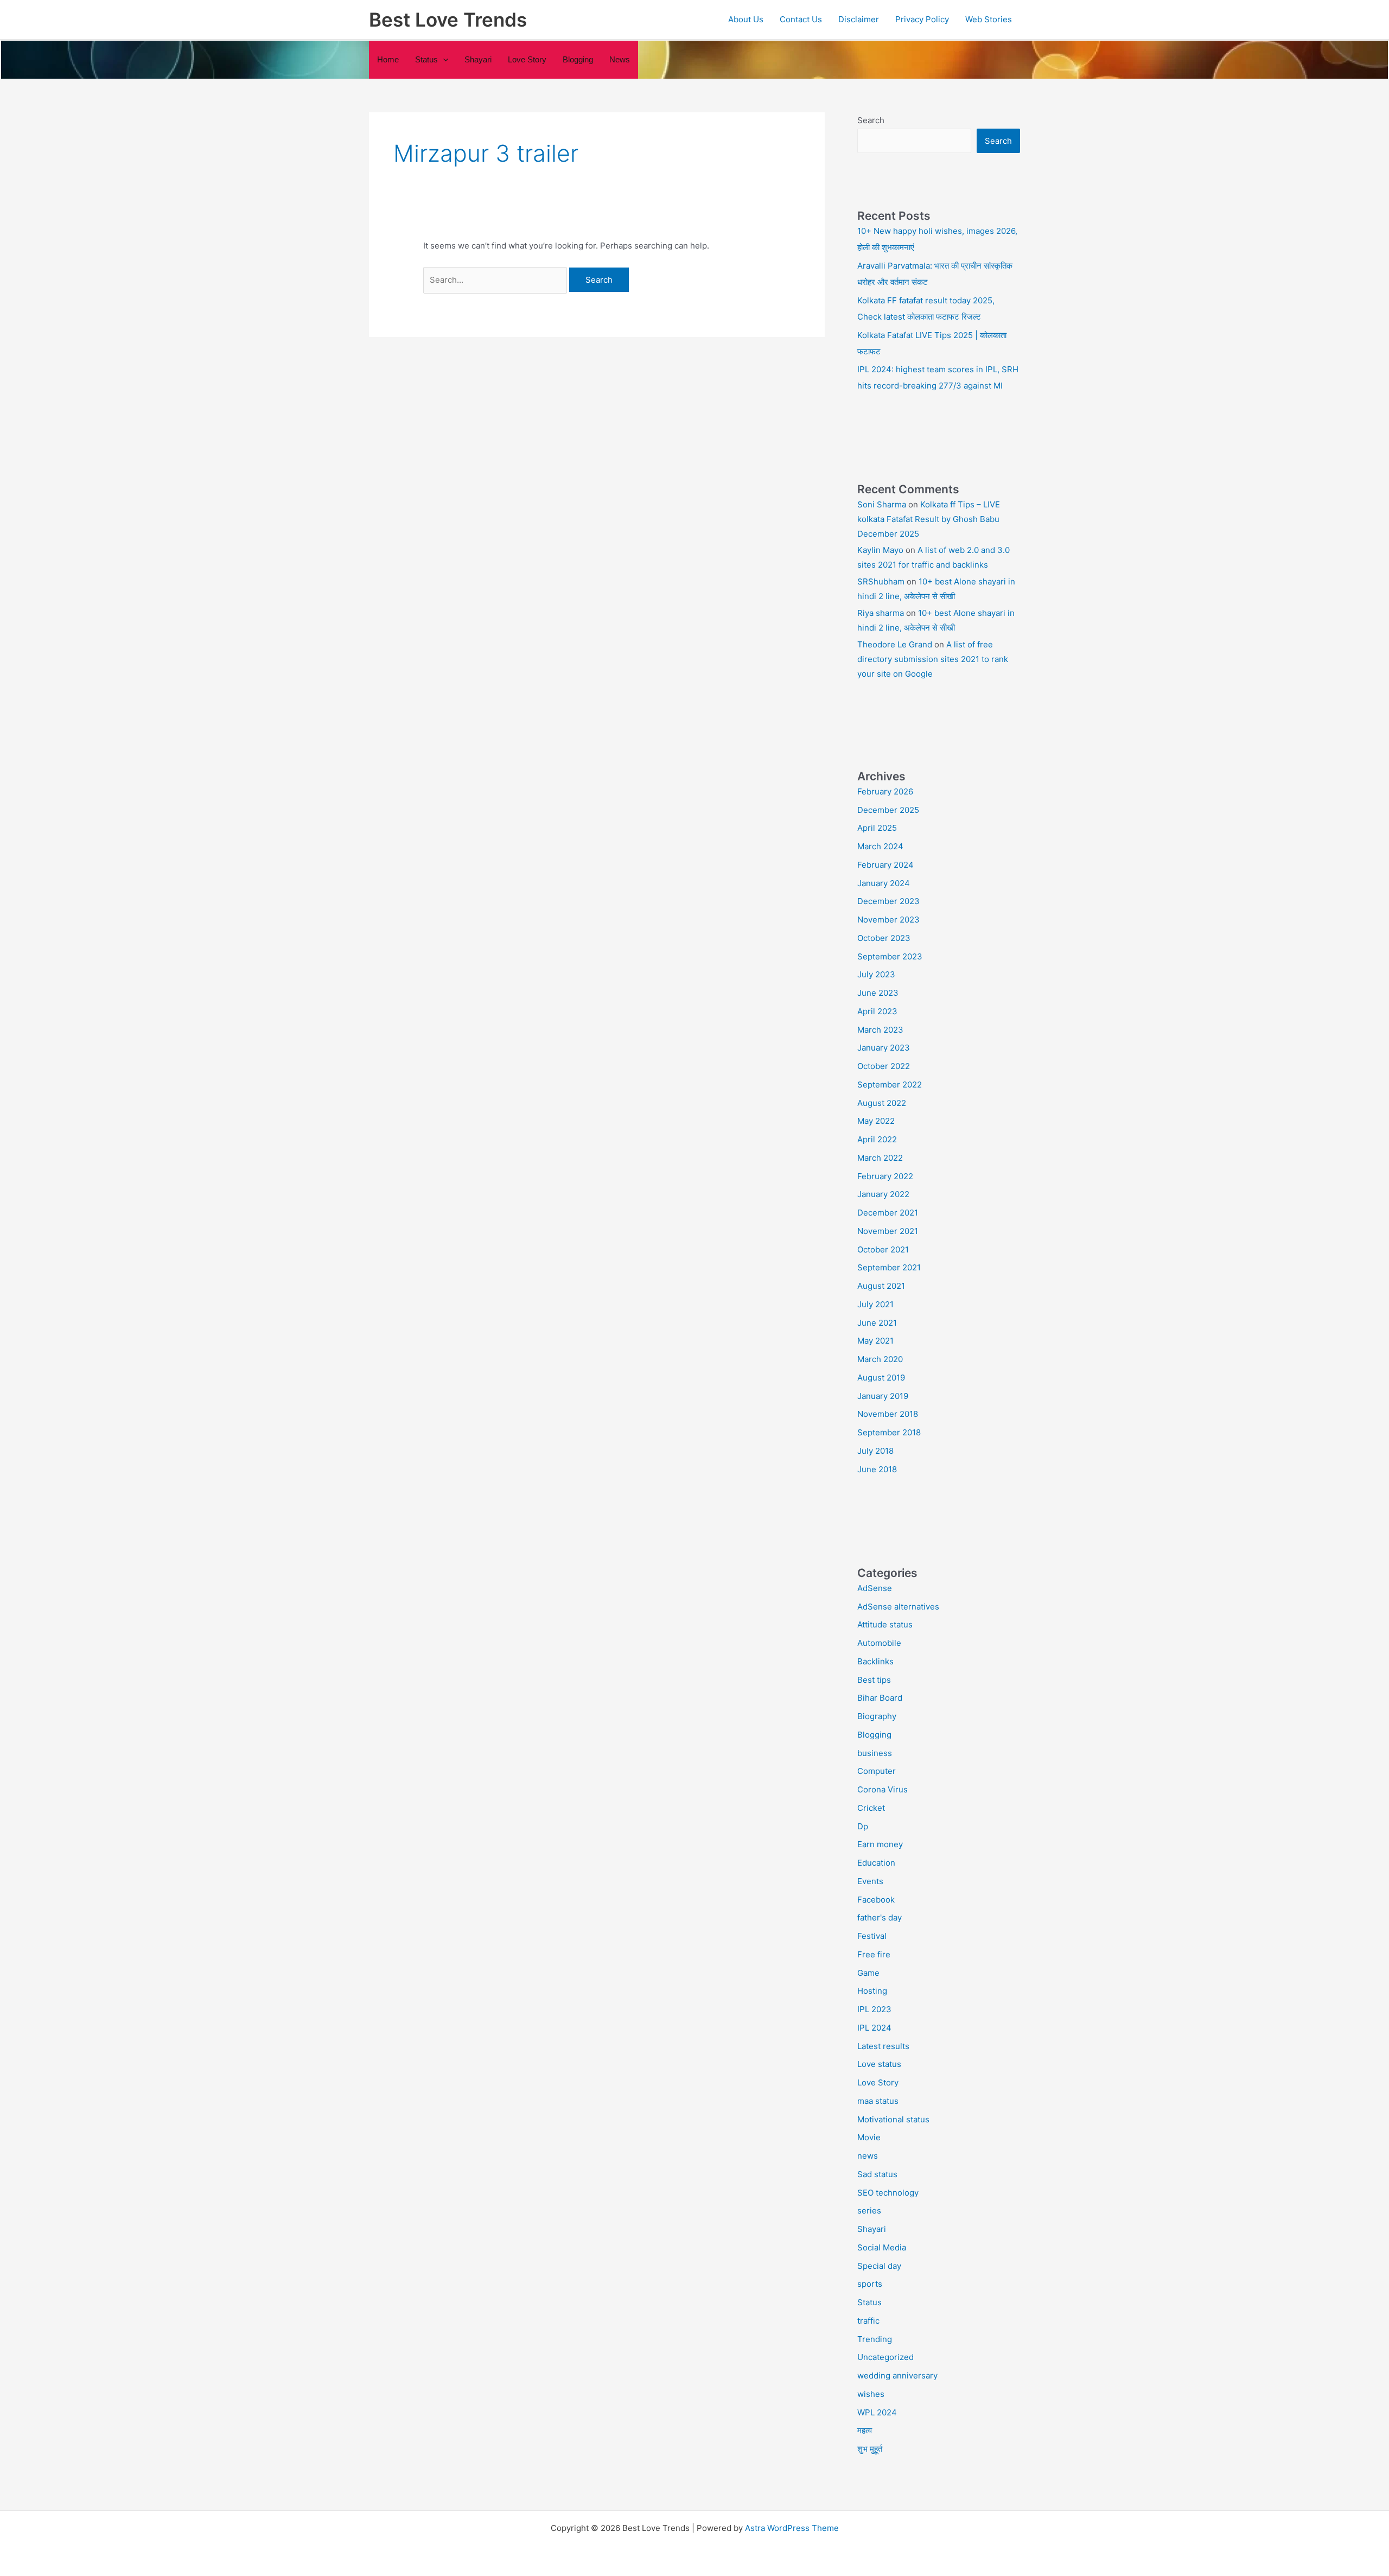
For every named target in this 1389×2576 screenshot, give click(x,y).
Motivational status (893, 2119)
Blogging (578, 59)
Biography (877, 1716)
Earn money (880, 1844)
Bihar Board (880, 1698)
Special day (879, 2266)
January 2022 (883, 1194)
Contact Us (801, 19)
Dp (863, 1826)
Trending (875, 2339)
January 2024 (884, 883)
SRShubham (881, 581)
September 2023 (890, 956)
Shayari (478, 59)
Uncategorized (885, 2357)
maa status (878, 2101)
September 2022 (890, 1085)
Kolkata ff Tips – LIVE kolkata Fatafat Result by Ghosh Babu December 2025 (929, 519)
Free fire (874, 1954)
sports (870, 2284)
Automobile (879, 1643)
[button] (443, 60)
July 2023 (876, 974)
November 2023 (888, 920)
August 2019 (881, 1378)
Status (869, 2302)
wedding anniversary (897, 2375)
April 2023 (877, 1011)
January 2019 (883, 1396)
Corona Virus (883, 1789)
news (620, 59)
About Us (746, 19)
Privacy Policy (922, 19)
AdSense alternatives (898, 1607)
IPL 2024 (874, 2028)
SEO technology (888, 2193)
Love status (879, 2064)
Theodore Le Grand (895, 644)
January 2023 (884, 1048)
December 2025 (888, 810)
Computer (877, 1771)
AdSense (875, 1588)
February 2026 (885, 791)
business (875, 1753)
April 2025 (877, 828)
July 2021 (875, 1304)
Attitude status (885, 1624)
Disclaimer (859, 19)
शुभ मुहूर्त (870, 2449)
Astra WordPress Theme (792, 2528)
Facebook (876, 1900)
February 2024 (885, 865)
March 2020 (880, 1359)
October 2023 (884, 938)
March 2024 (880, 846)
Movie (869, 2137)
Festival (872, 1936)
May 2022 (876, 1121)
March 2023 (880, 1030)
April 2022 (877, 1139)
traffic (868, 2321)
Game (868, 1973)
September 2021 (889, 1267)
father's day (880, 1917)
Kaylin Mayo (880, 550)
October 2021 (883, 1249)
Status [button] (426, 59)
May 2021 (875, 1341)
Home (388, 59)
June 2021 (877, 1323)
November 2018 (888, 1414)
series (869, 2211)
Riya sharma (881, 613)
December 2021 (888, 1213)
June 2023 (878, 993)
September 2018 (889, 1432)
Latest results (883, 2046)
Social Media (882, 2247)
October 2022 (884, 1066)
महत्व (865, 2430)
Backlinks (875, 1661)
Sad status (877, 2174)
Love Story (527, 59)
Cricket (871, 1808)
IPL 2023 (874, 2009)
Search (871, 120)
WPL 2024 (877, 2412)
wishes (871, 2394)
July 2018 (875, 1451)
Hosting (872, 1991)
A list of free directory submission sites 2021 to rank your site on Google (933, 659)
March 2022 (880, 1158)
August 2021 (881, 1286)
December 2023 (888, 901)
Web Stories (989, 19)
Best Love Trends (448, 20)
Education (876, 1863)
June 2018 (877, 1469)
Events (870, 1881)
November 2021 (888, 1231)
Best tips (874, 1680)
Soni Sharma (882, 504)
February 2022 (885, 1176)
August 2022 (882, 1103)
